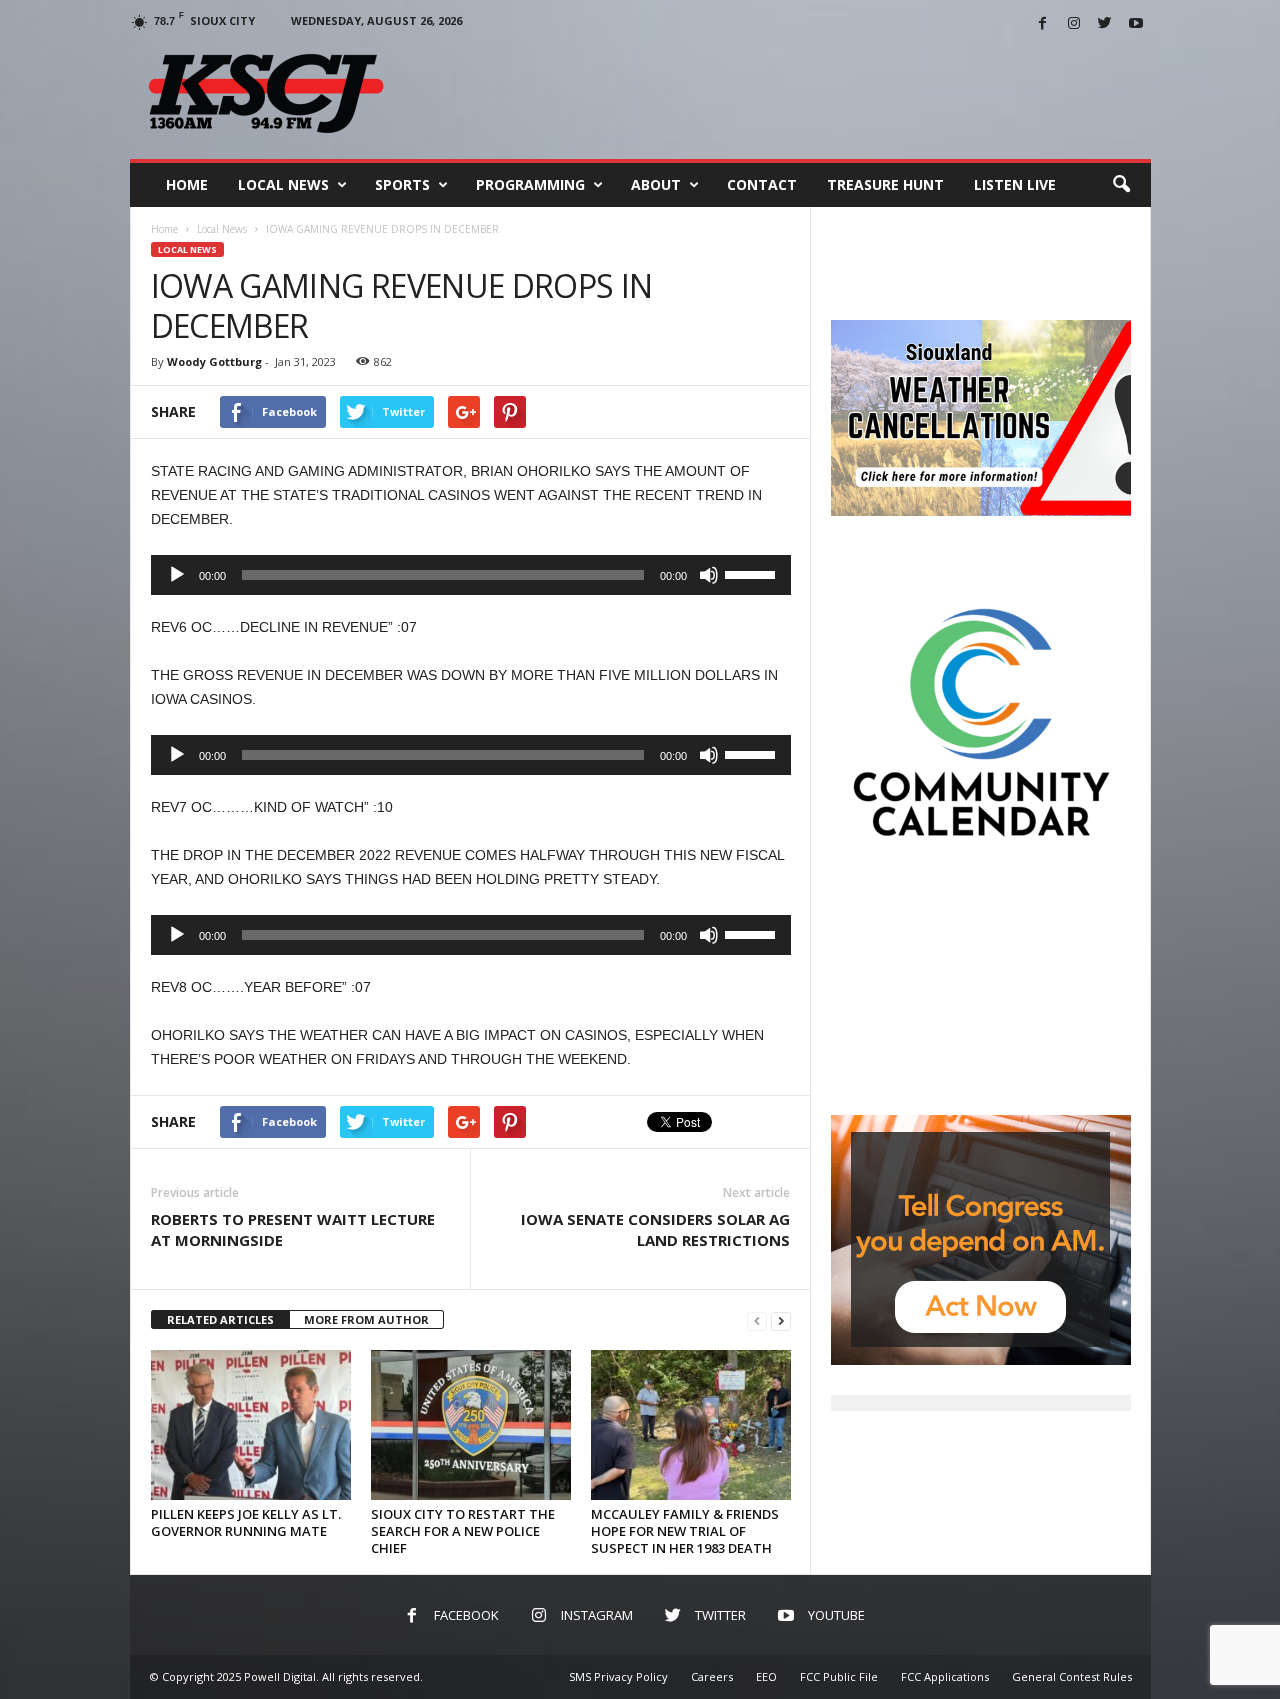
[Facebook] (1043, 24)
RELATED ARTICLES (220, 1319)
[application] (471, 575)
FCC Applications (945, 1676)
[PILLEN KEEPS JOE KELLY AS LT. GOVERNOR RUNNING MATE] (251, 1425)
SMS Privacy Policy (618, 1676)
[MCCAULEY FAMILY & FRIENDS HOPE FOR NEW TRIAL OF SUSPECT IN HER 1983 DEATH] (691, 1425)
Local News (283, 184)
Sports (402, 184)
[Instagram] (1074, 24)
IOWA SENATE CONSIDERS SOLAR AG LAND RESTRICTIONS (655, 1229)
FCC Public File (839, 1676)
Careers (712, 1676)
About (656, 184)
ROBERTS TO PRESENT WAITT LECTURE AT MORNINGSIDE (293, 1229)
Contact (762, 184)
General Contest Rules (1072, 1676)
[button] (1121, 185)
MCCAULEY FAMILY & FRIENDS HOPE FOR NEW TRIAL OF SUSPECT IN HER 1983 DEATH (685, 1531)
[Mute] (709, 575)
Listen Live (1015, 184)
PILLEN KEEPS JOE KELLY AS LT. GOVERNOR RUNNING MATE (246, 1522)
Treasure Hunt (885, 184)
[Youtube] (1136, 24)
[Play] (177, 575)
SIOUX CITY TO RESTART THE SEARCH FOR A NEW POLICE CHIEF (463, 1531)
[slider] (753, 573)
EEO (766, 1676)
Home (187, 184)
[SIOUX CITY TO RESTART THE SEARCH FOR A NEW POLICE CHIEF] (471, 1425)
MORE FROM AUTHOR (366, 1319)
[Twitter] (1105, 24)
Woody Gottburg (214, 361)
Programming (530, 184)
